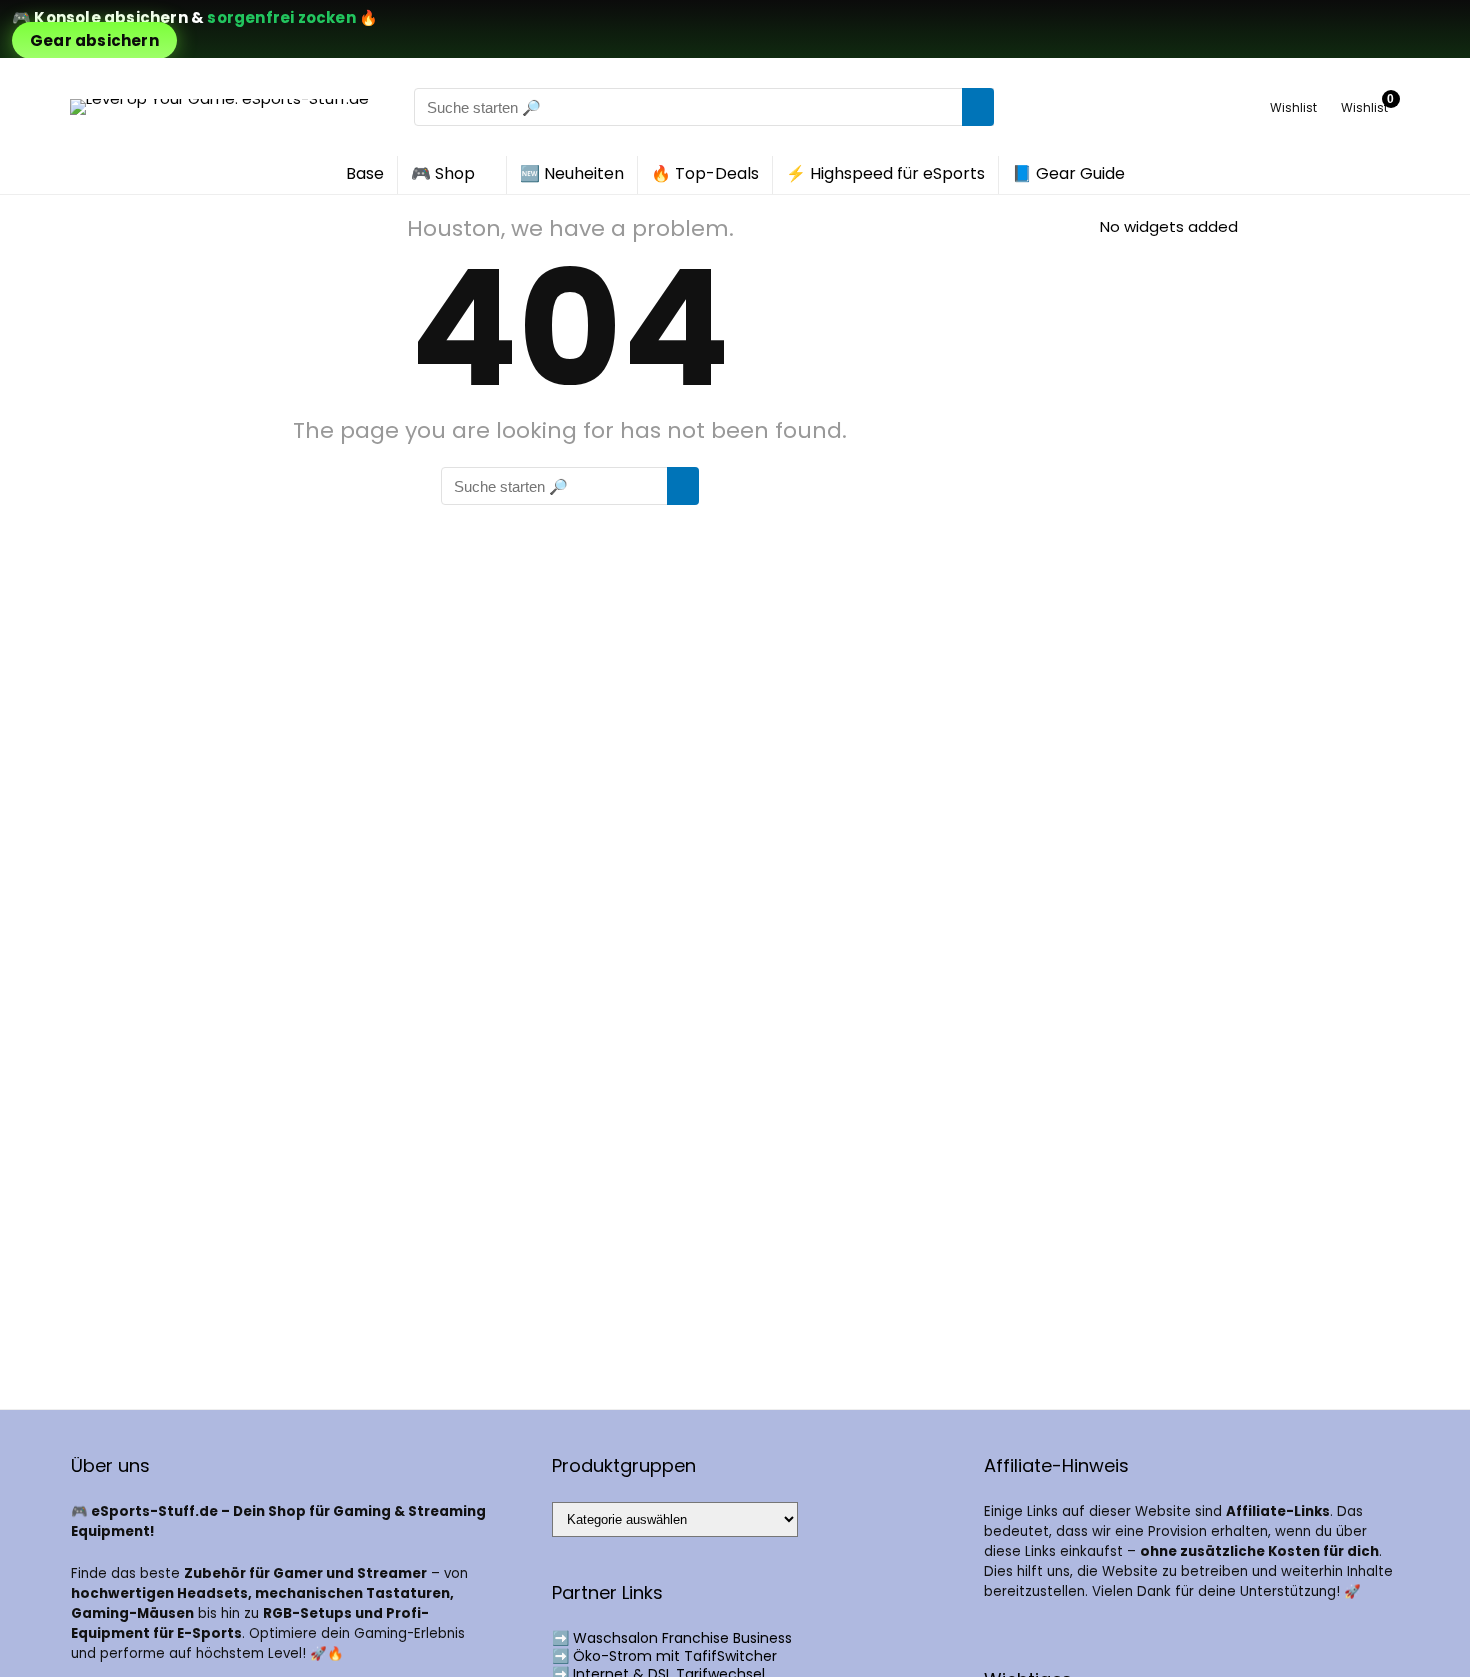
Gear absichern (94, 40)
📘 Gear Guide (1068, 173)
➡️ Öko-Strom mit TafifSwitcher (664, 1656)
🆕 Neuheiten (572, 173)
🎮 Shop (443, 173)
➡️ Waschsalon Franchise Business (672, 1638)
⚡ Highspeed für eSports (885, 173)
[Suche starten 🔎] (978, 107)
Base (365, 173)
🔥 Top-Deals (705, 173)
